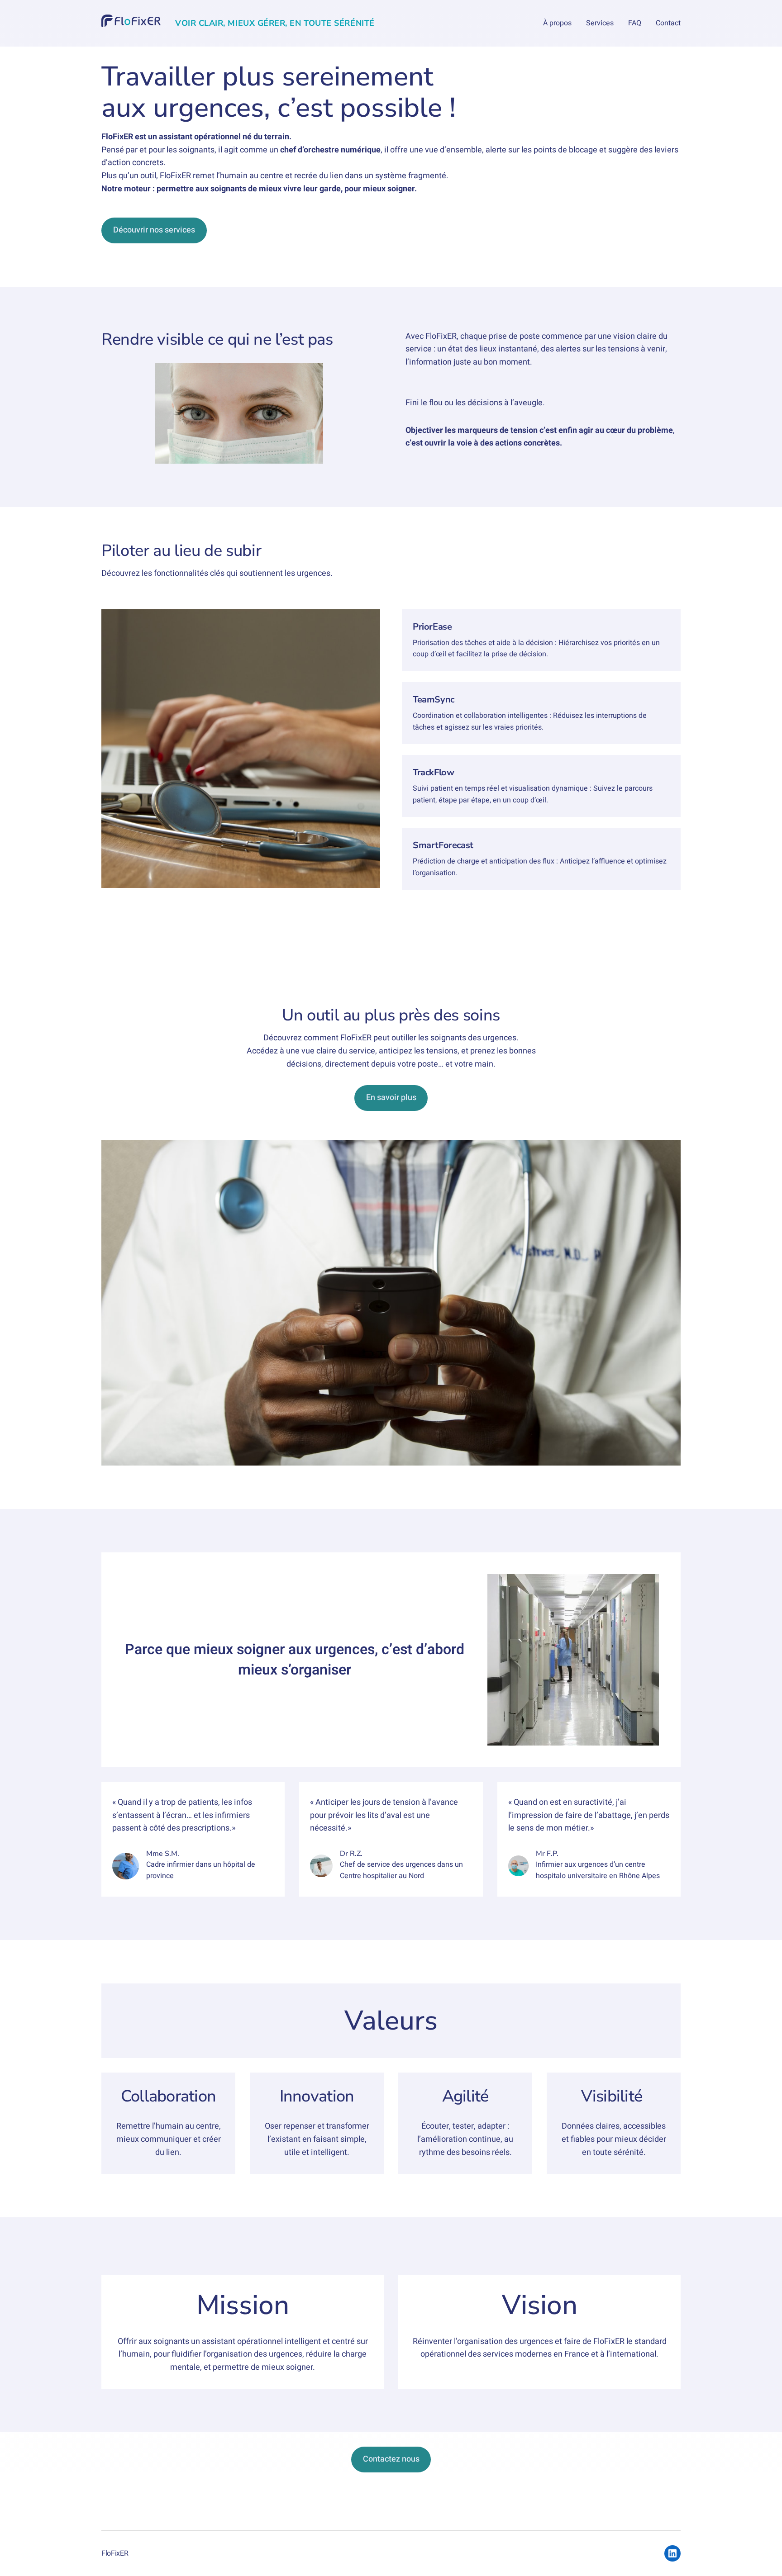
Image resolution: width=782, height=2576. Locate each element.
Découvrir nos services (154, 230)
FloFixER (115, 2553)
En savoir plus (391, 1098)
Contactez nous (391, 2459)
